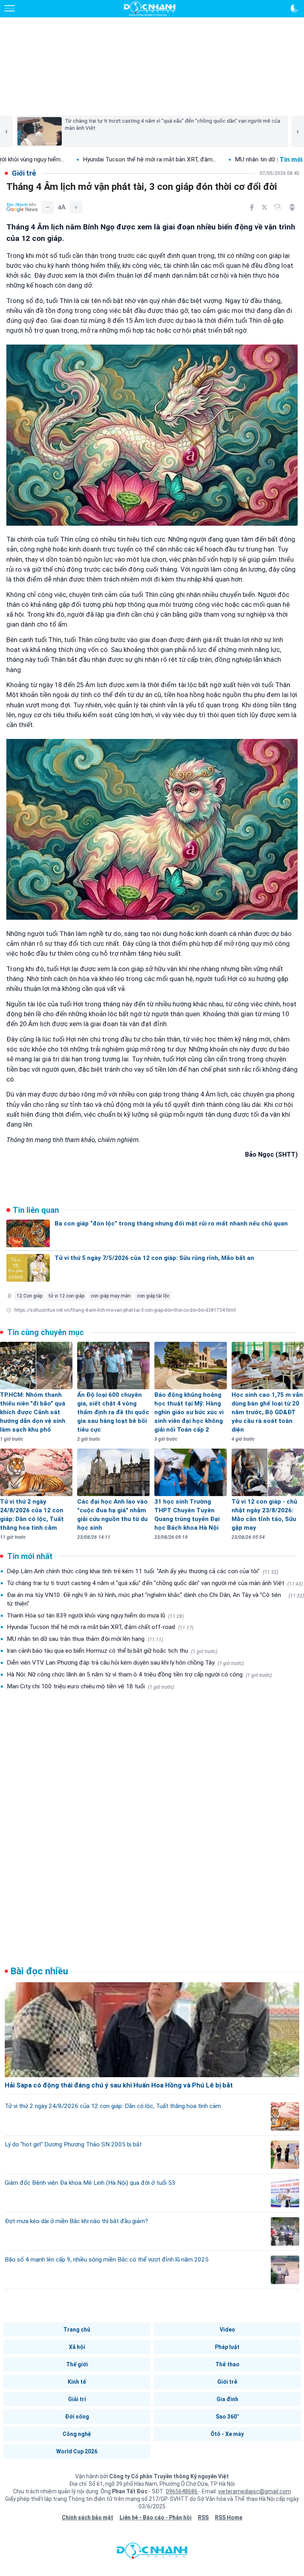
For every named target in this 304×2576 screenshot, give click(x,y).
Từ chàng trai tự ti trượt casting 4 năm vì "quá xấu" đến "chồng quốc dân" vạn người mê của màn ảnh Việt (155, 1583)
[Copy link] (278, 207)
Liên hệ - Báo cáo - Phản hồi (156, 2517)
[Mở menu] (9, 8)
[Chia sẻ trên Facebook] (252, 207)
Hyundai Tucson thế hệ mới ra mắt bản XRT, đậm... (85, 159)
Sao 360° (227, 2417)
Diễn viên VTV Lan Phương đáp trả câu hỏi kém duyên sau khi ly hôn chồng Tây (125, 1663)
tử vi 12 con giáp (66, 1296)
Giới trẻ (227, 2382)
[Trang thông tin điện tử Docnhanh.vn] (150, 9)
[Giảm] (47, 207)
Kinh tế (77, 2382)
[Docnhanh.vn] (152, 2553)
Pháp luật (227, 2347)
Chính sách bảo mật (87, 2517)
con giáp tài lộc (153, 1296)
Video (227, 2330)
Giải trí (77, 2399)
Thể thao (227, 2364)
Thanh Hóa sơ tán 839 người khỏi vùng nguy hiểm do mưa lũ (95, 1616)
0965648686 (182, 2491)
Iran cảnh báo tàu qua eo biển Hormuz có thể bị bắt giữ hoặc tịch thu (112, 1651)
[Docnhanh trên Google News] (22, 207)
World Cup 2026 (77, 2451)
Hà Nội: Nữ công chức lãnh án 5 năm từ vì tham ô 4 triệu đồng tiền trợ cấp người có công (139, 1674)
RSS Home (229, 2517)
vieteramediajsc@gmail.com (255, 2491)
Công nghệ (77, 2434)
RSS (203, 2517)
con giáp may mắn (111, 1296)
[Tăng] (76, 207)
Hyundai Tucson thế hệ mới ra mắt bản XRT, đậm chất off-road (100, 1627)
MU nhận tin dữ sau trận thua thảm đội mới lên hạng (85, 1639)
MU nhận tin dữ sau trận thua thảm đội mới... (230, 159)
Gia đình (227, 2399)
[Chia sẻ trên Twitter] (264, 207)
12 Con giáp (29, 1296)
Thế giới (77, 2364)
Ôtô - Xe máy (227, 2434)
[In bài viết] (292, 207)
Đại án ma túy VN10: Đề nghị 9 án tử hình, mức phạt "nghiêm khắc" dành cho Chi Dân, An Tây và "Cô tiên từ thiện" (155, 1599)
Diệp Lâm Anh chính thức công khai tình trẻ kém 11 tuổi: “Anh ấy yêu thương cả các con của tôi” (142, 1571)
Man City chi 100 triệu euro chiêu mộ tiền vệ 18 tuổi (90, 1686)
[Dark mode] (294, 8)
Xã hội (77, 2347)
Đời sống (77, 2417)
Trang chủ (77, 2330)
